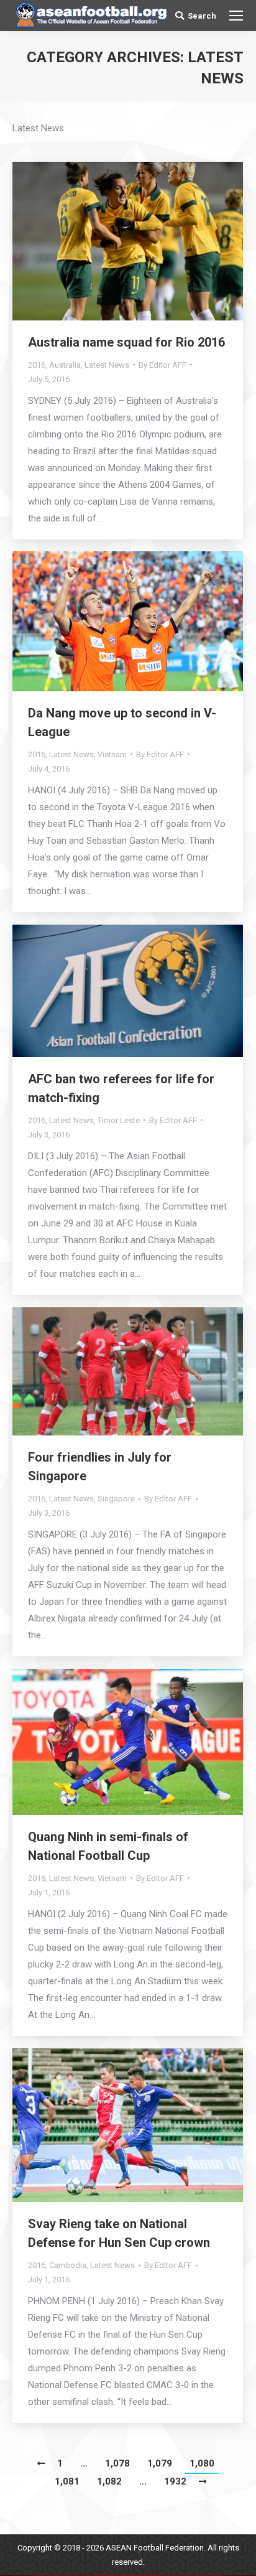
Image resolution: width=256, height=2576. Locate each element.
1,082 (109, 2481)
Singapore (116, 1499)
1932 (175, 2481)
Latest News (107, 365)
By (162, 365)
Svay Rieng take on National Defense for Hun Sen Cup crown (119, 2233)
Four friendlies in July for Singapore (100, 1467)
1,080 (202, 2463)
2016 (37, 365)
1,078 (117, 2463)
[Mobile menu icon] (236, 16)
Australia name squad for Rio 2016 (126, 342)
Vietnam (112, 754)
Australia (65, 365)
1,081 (67, 2481)
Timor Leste (119, 1120)
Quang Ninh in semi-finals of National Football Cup (108, 1846)
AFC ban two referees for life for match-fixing (121, 1088)
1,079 (160, 2463)
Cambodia (68, 2265)
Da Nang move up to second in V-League (122, 722)
